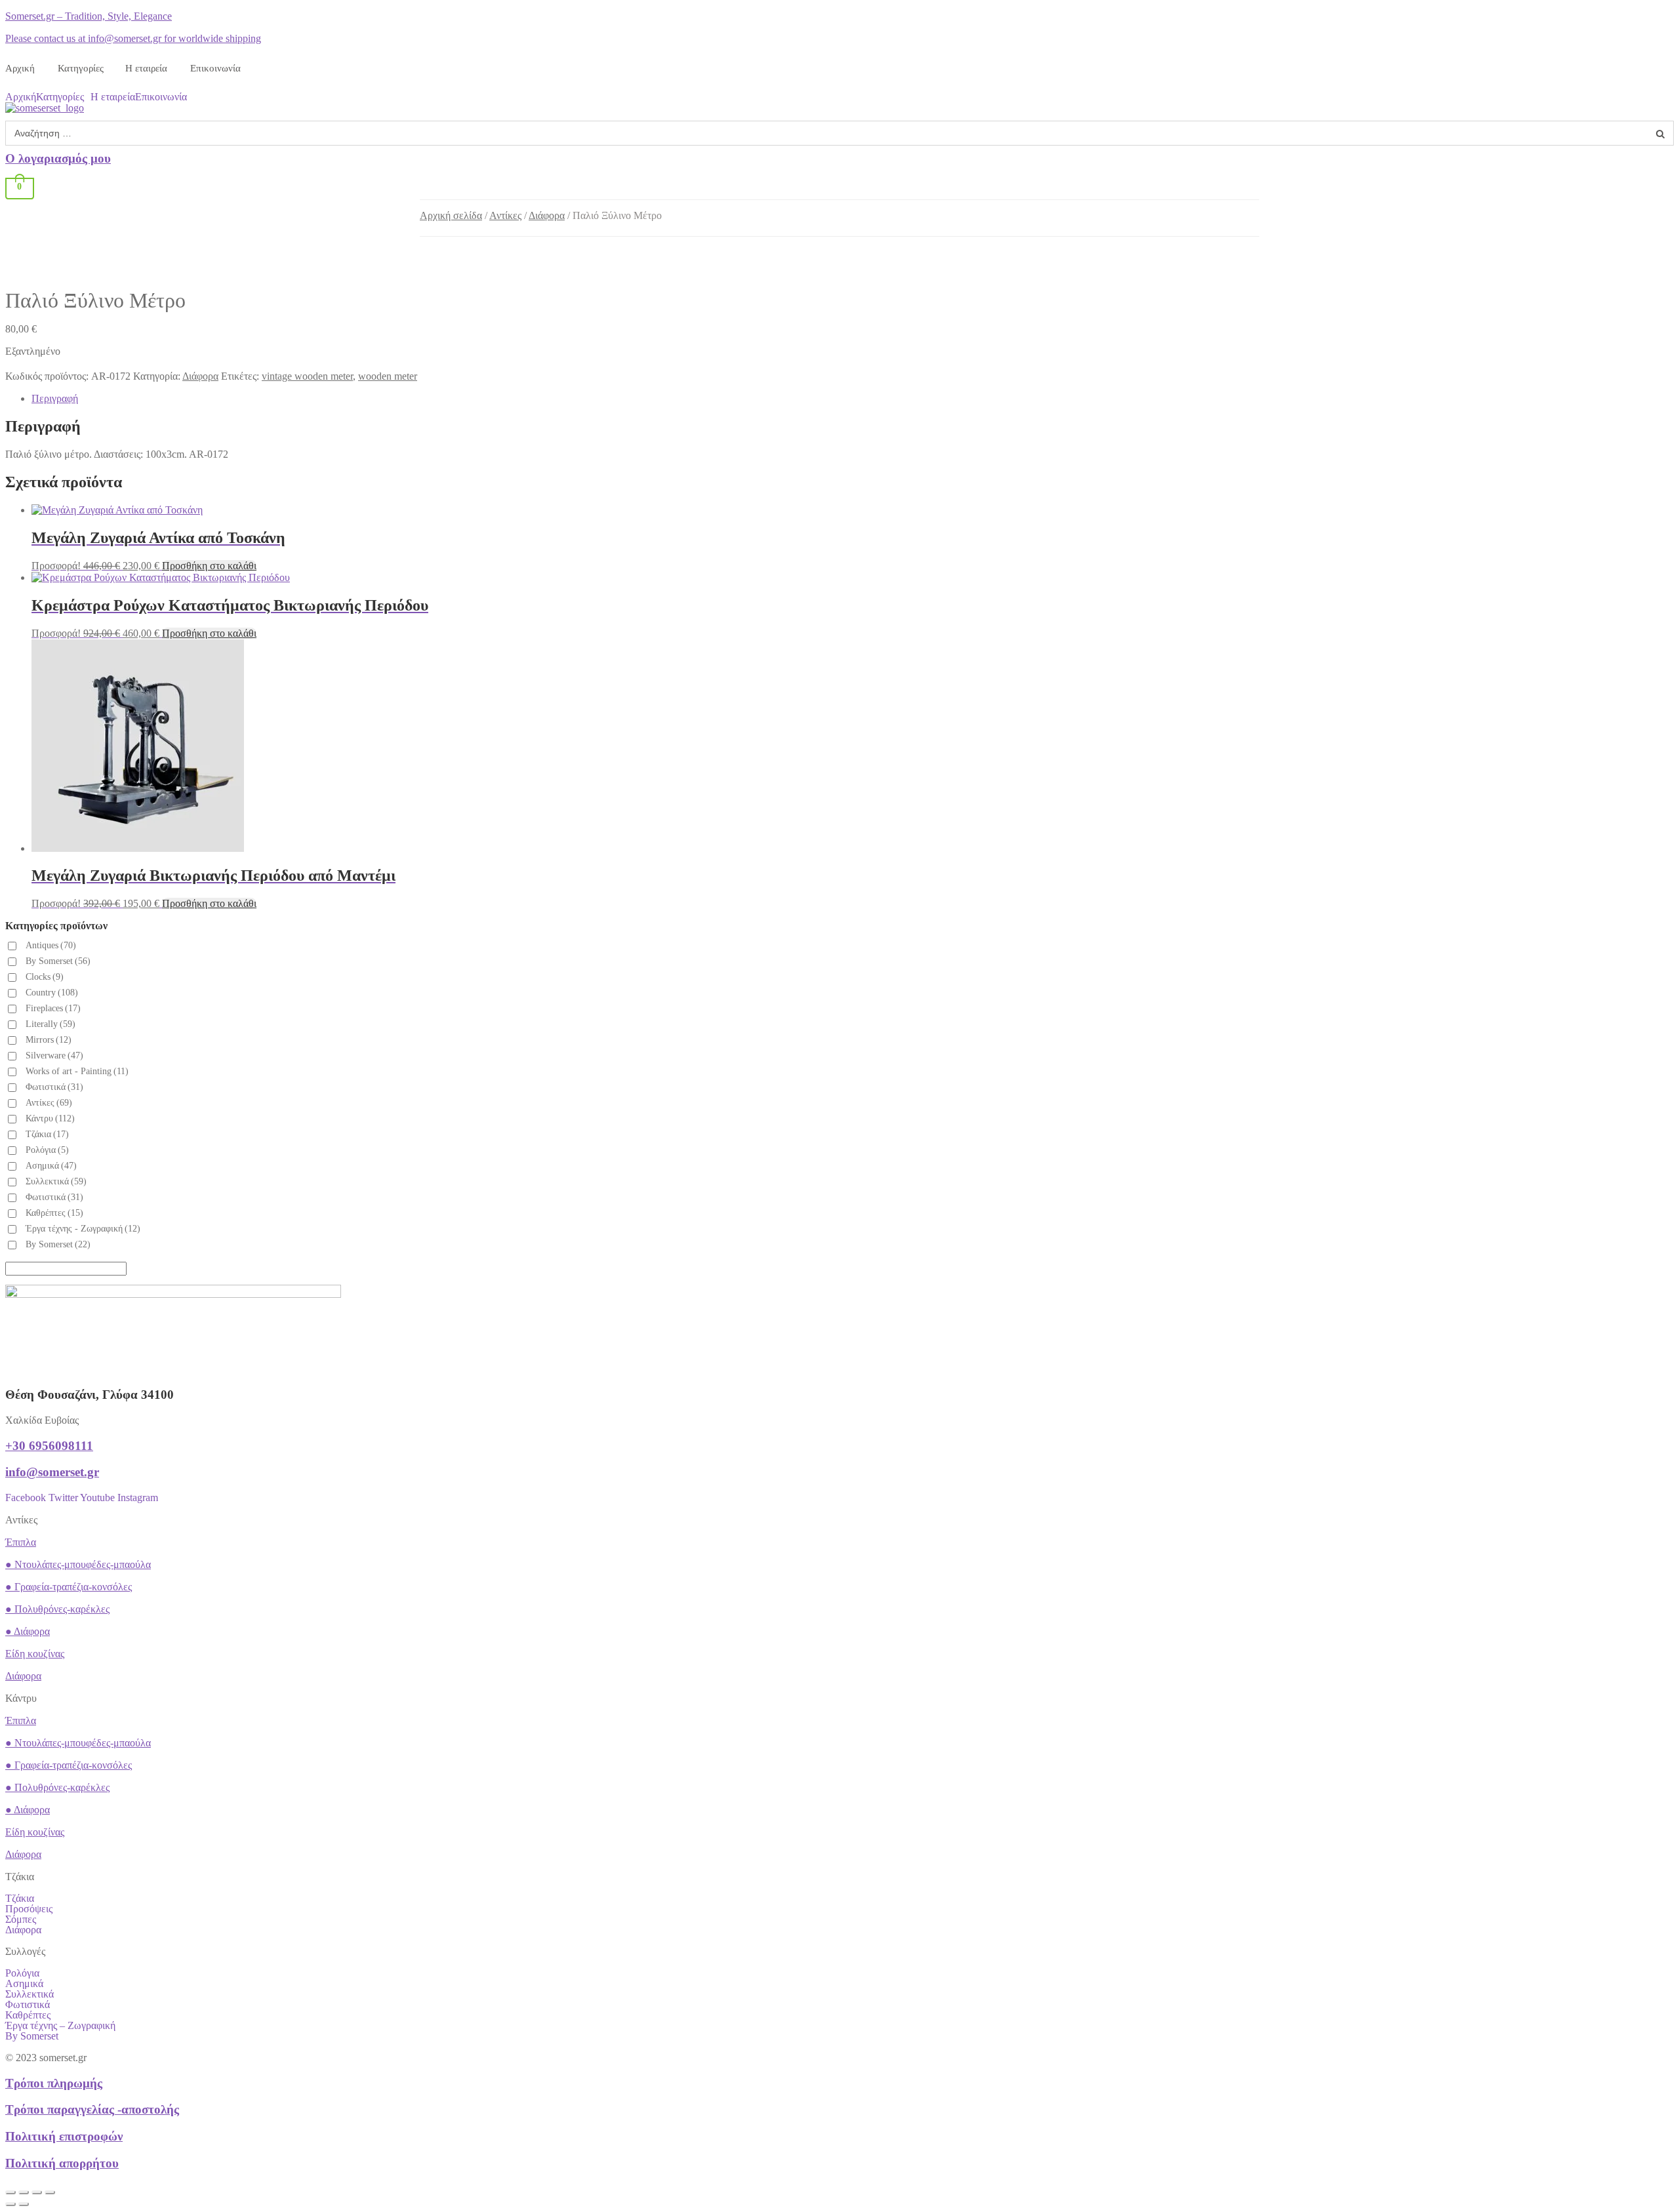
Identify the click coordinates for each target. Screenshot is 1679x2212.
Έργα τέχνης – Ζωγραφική (60, 2026)
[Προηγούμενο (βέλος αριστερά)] (10, 2204)
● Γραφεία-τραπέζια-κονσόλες (69, 1587)
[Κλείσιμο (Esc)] (50, 2192)
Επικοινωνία (215, 68)
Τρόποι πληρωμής (54, 2083)
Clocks (45, 977)
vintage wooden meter (307, 376)
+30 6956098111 (49, 1446)
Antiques (51, 945)
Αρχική (20, 68)
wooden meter (388, 376)
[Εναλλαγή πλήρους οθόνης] (24, 2192)
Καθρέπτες (54, 1213)
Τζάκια (47, 1134)
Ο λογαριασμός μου (58, 158)
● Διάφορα (28, 1631)
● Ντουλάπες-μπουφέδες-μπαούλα (78, 1564)
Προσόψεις (29, 1909)
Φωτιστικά (54, 1087)
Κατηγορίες (81, 68)
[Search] (1660, 133)
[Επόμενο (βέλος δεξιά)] (24, 2204)
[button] (63, 97)
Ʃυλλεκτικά (56, 1181)
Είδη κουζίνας (35, 1654)
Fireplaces (53, 1008)
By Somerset (58, 961)
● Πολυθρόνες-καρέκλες (57, 1609)
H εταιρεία (146, 68)
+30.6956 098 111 (1262, 19)
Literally (51, 1024)
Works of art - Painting (77, 1071)
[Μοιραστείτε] (37, 2192)
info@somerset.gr (52, 1472)
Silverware (54, 1056)
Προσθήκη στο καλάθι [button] (209, 566)
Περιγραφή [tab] (55, 398)
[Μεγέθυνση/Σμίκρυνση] (10, 2192)
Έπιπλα (21, 1542)
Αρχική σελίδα (451, 215)
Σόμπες (21, 1920)
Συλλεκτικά (30, 1994)
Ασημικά (51, 1166)
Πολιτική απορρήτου (62, 2163)
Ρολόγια (47, 1150)
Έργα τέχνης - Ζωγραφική (83, 1229)
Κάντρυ (50, 1118)
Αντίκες (505, 215)
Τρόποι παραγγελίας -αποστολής (92, 2109)
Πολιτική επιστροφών (64, 2136)
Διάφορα (547, 215)
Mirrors (49, 1040)
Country (52, 993)
